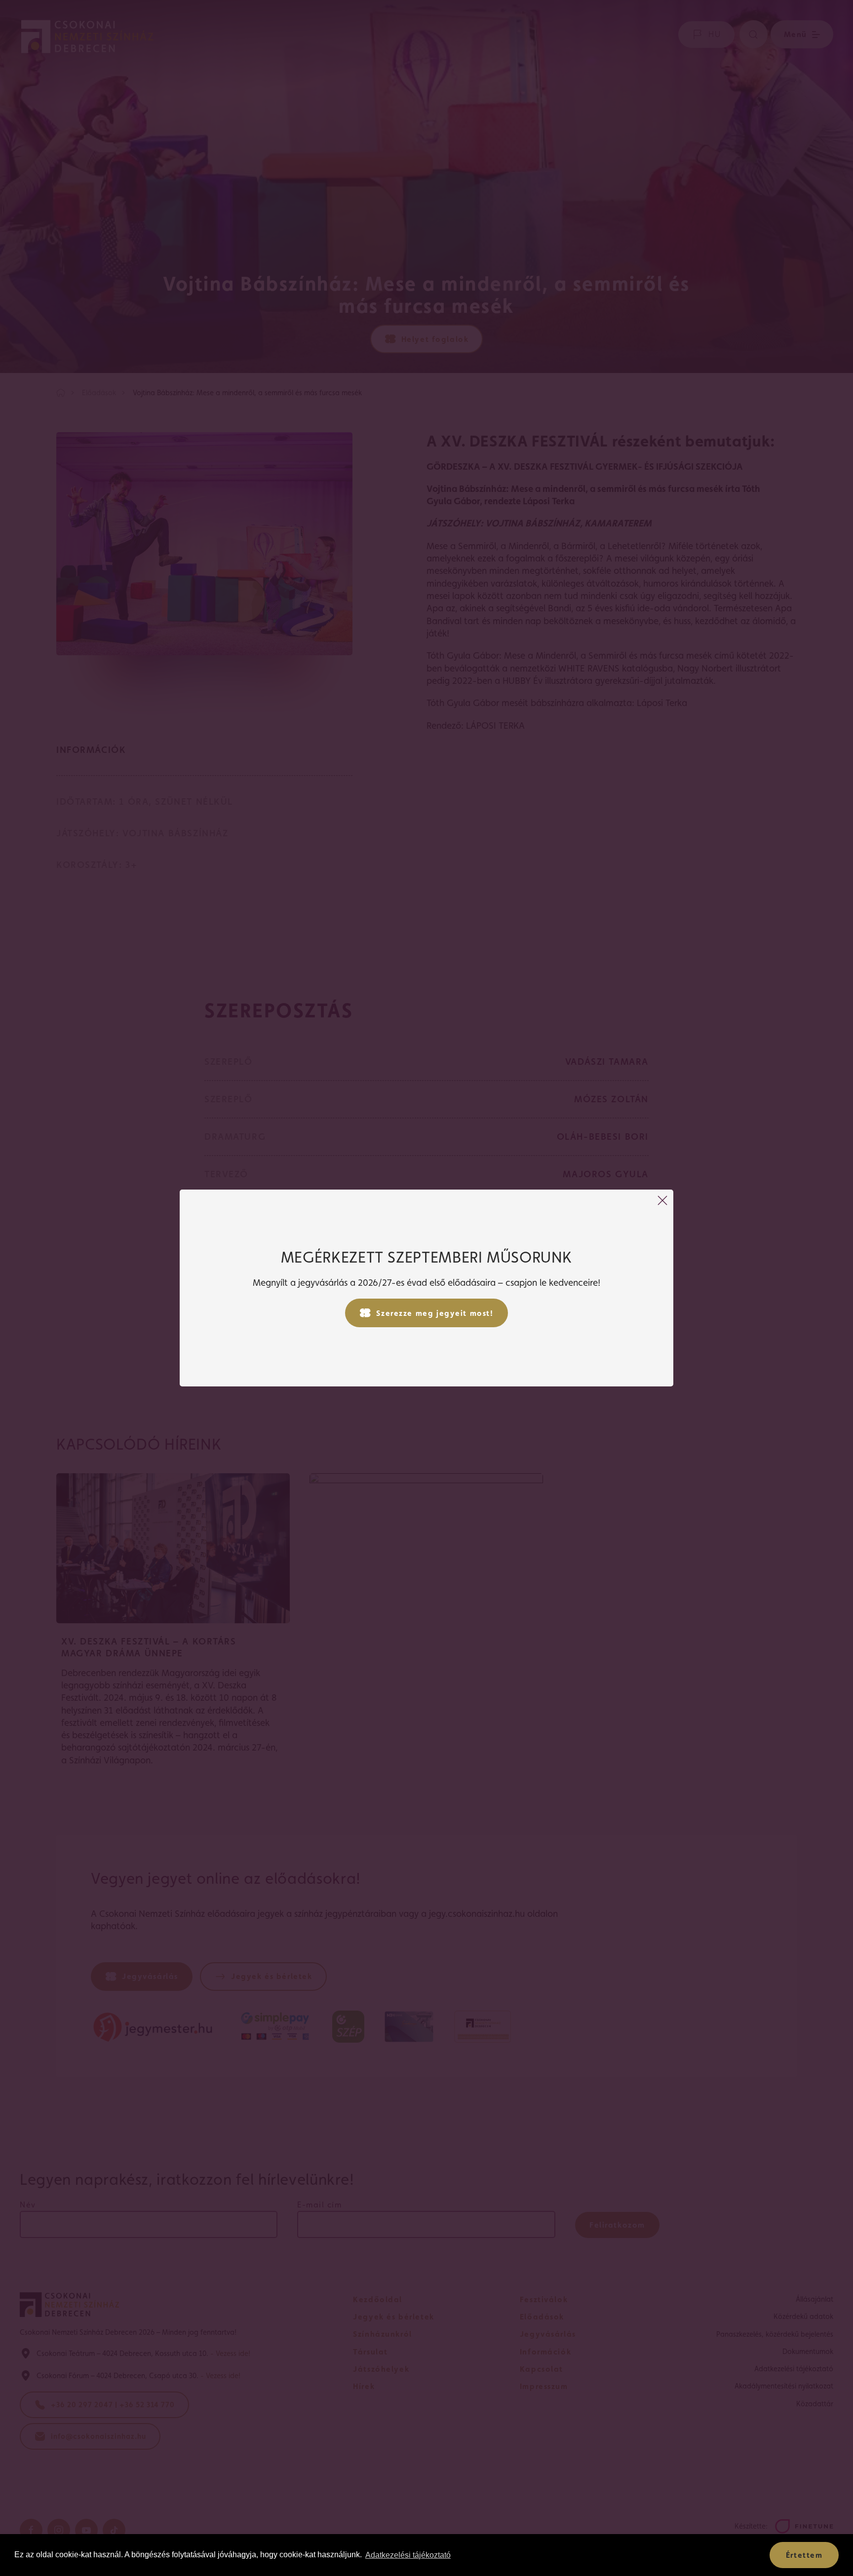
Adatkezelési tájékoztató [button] (408, 2555)
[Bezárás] (662, 1200)
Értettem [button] (804, 2555)
